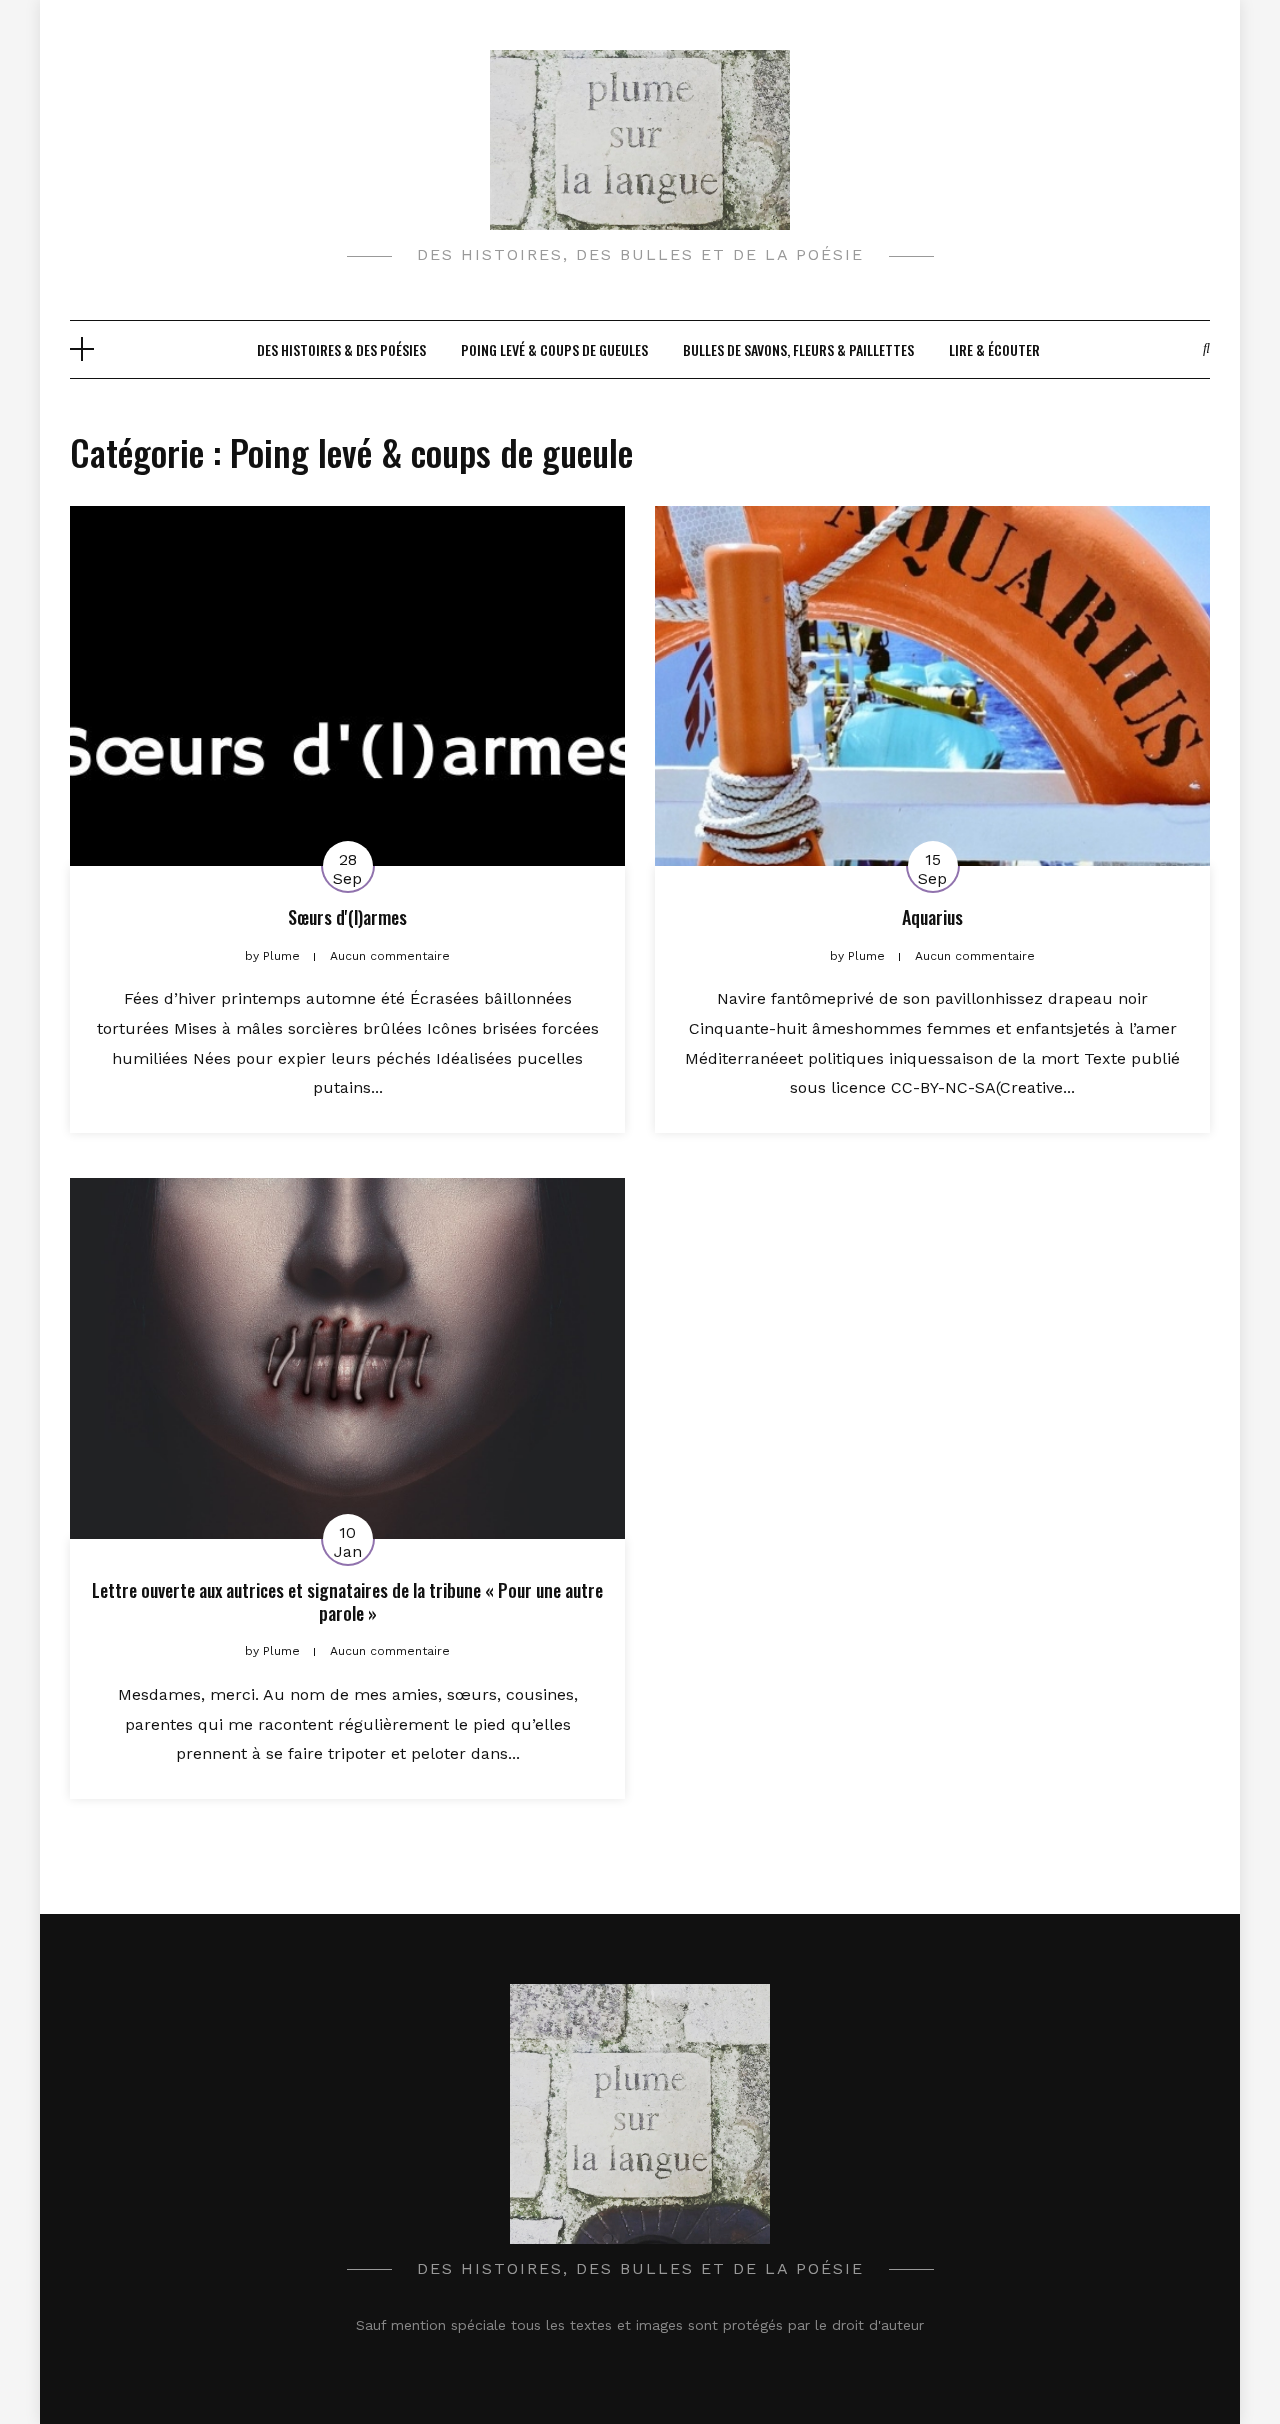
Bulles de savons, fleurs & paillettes (798, 349)
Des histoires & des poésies (341, 349)
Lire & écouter (994, 349)
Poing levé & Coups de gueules (554, 349)
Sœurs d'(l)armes (347, 917)
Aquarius (932, 917)
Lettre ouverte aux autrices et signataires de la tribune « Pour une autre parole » (347, 1601)
